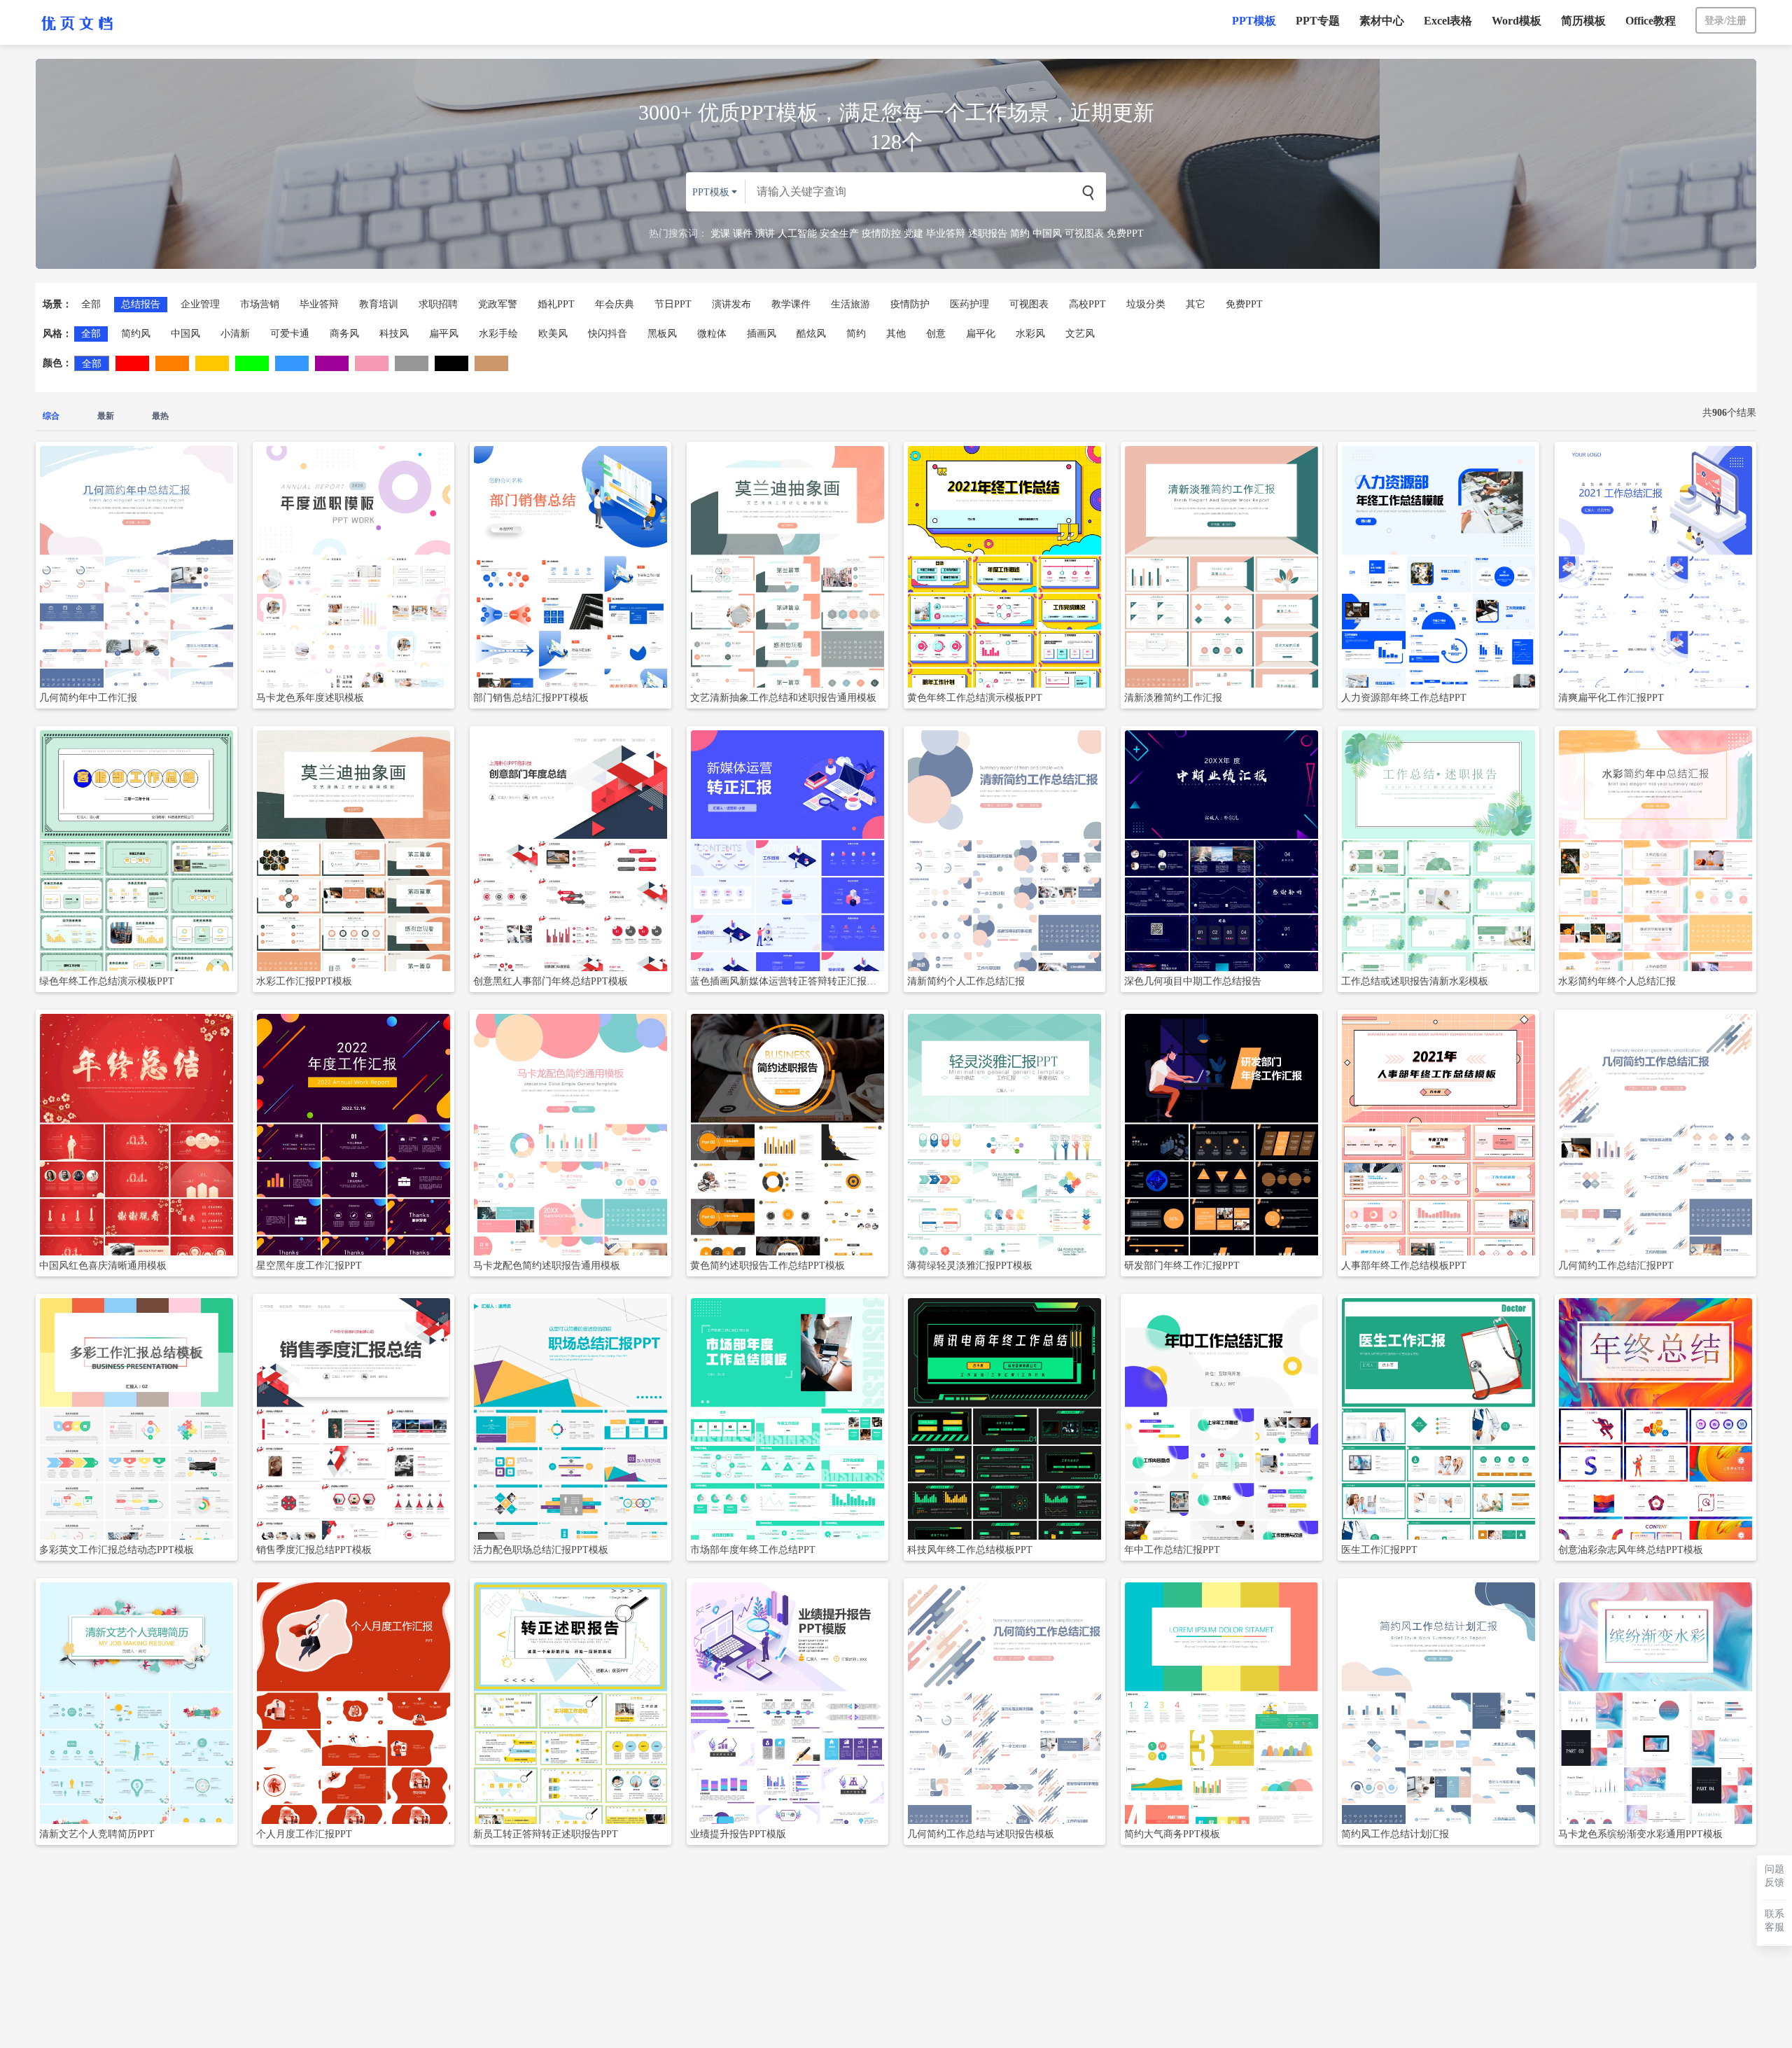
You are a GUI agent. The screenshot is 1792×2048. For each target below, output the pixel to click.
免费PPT (1125, 234)
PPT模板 (1254, 21)
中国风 (1047, 234)
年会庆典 (615, 304)
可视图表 (1084, 234)
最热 (160, 416)
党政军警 (498, 304)
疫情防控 (881, 234)
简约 (1020, 234)
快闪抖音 (608, 334)
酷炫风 (811, 334)
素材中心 (1382, 21)
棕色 (491, 363)
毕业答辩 (946, 234)
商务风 (344, 334)
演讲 (765, 234)
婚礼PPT (556, 304)
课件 (743, 234)
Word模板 (1517, 21)
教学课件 (791, 304)
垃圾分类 (1146, 304)
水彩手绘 (498, 334)
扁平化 (981, 334)
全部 (91, 304)
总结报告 (141, 304)
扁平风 (444, 334)
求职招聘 (438, 304)
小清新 (235, 334)
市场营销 (260, 304)
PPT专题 (1318, 21)
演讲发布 (731, 304)
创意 (936, 334)
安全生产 (839, 234)
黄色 (212, 363)
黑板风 (662, 334)
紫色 (332, 363)
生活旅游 (850, 304)
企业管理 (200, 304)
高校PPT (1087, 304)
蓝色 (292, 363)
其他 (896, 334)
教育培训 (379, 304)
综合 (51, 416)
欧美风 (553, 334)
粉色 (372, 363)
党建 (913, 234)
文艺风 (1080, 334)
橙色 (172, 363)
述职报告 (988, 234)
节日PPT (673, 304)
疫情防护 (910, 304)
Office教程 (1651, 21)
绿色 (252, 363)
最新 (106, 416)
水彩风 (1030, 334)
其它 (1196, 304)
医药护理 (969, 304)
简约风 (136, 334)
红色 (132, 363)
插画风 (762, 334)
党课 (720, 234)
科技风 (394, 334)
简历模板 (1583, 21)
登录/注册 (1725, 21)
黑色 (451, 363)
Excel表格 (1448, 21)
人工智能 (797, 234)
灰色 (412, 363)
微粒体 (712, 334)
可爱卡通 (290, 334)
